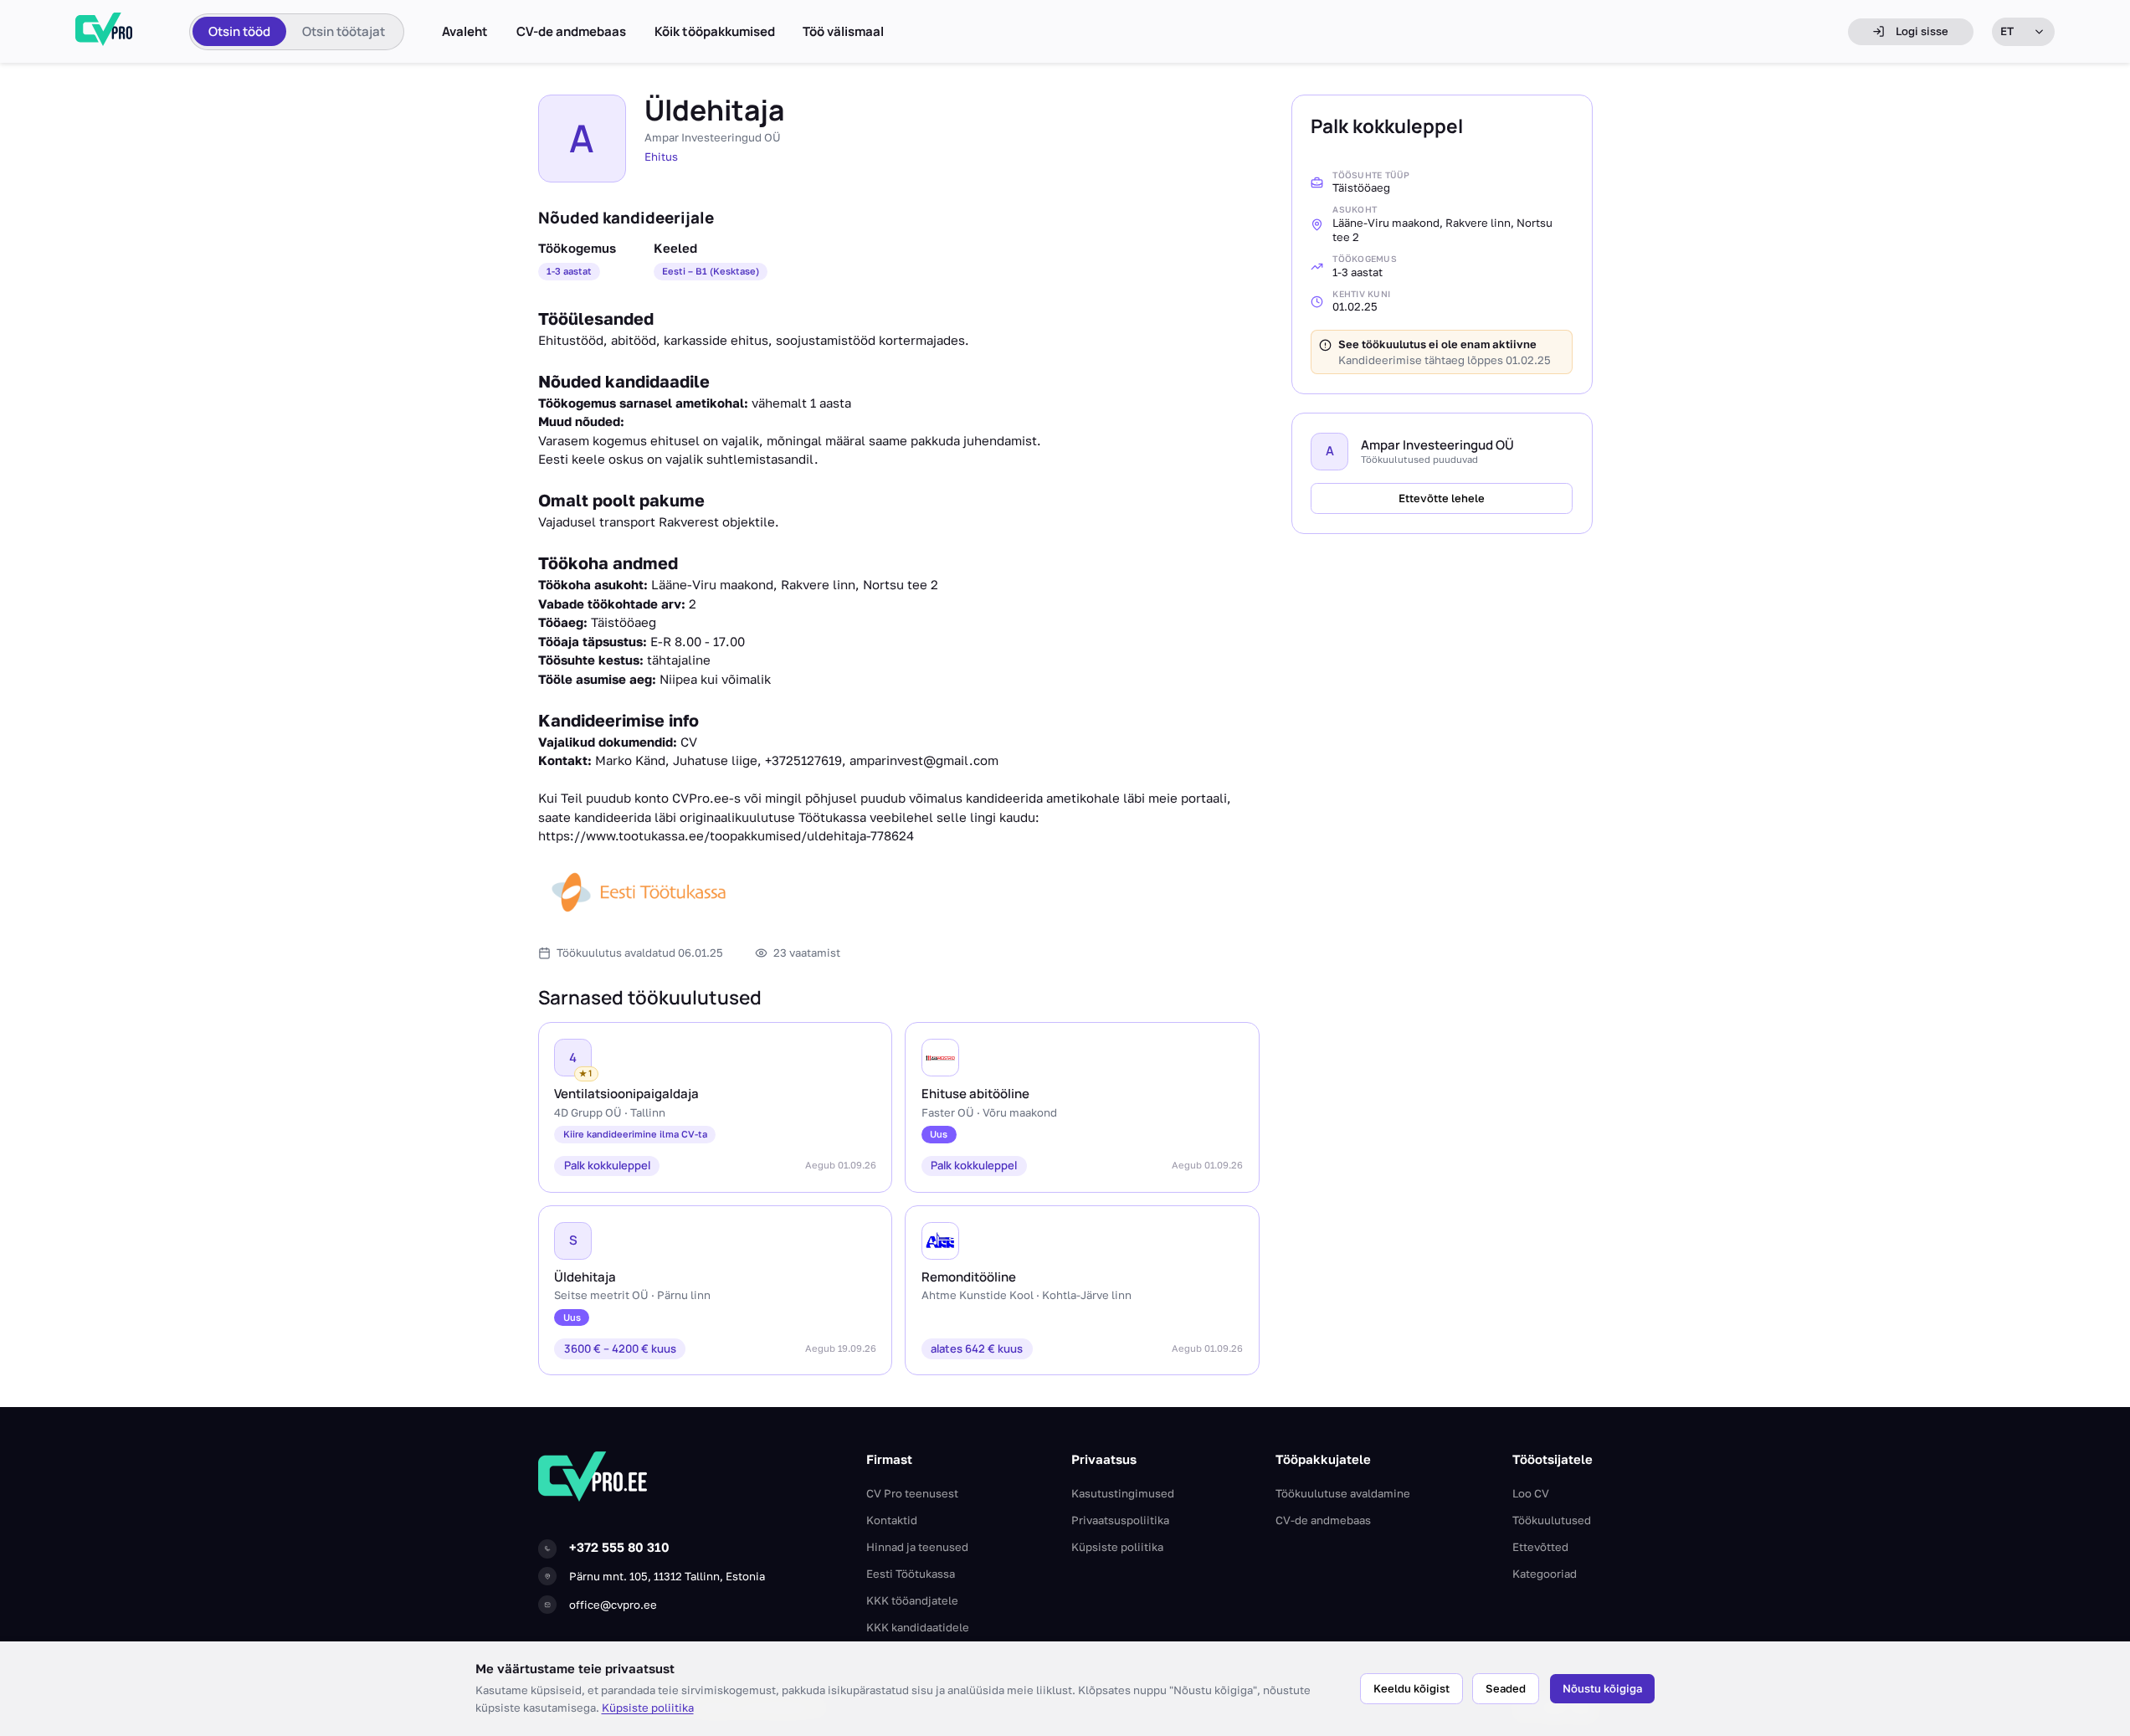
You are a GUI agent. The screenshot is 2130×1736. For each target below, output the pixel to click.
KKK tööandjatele (912, 1600)
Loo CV (1531, 1493)
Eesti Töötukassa (911, 1574)
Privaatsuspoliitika (1120, 1520)
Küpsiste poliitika (648, 1708)
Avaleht (465, 32)
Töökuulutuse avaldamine (1343, 1493)
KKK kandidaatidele (918, 1627)
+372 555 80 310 (619, 1547)
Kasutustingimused (1123, 1493)
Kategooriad (1545, 1574)
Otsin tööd (239, 31)
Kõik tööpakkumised (715, 32)
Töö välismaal (843, 32)
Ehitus (661, 157)
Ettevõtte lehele (1442, 498)
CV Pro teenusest (912, 1493)
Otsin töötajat (344, 31)
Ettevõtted (1540, 1547)
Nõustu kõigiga (1602, 1688)
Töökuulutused (1552, 1520)
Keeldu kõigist (1411, 1688)
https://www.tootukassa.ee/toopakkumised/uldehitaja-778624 (726, 835)
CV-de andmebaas (571, 32)
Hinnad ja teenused (917, 1547)
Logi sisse (1922, 31)
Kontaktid (892, 1520)
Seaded (1506, 1688)
